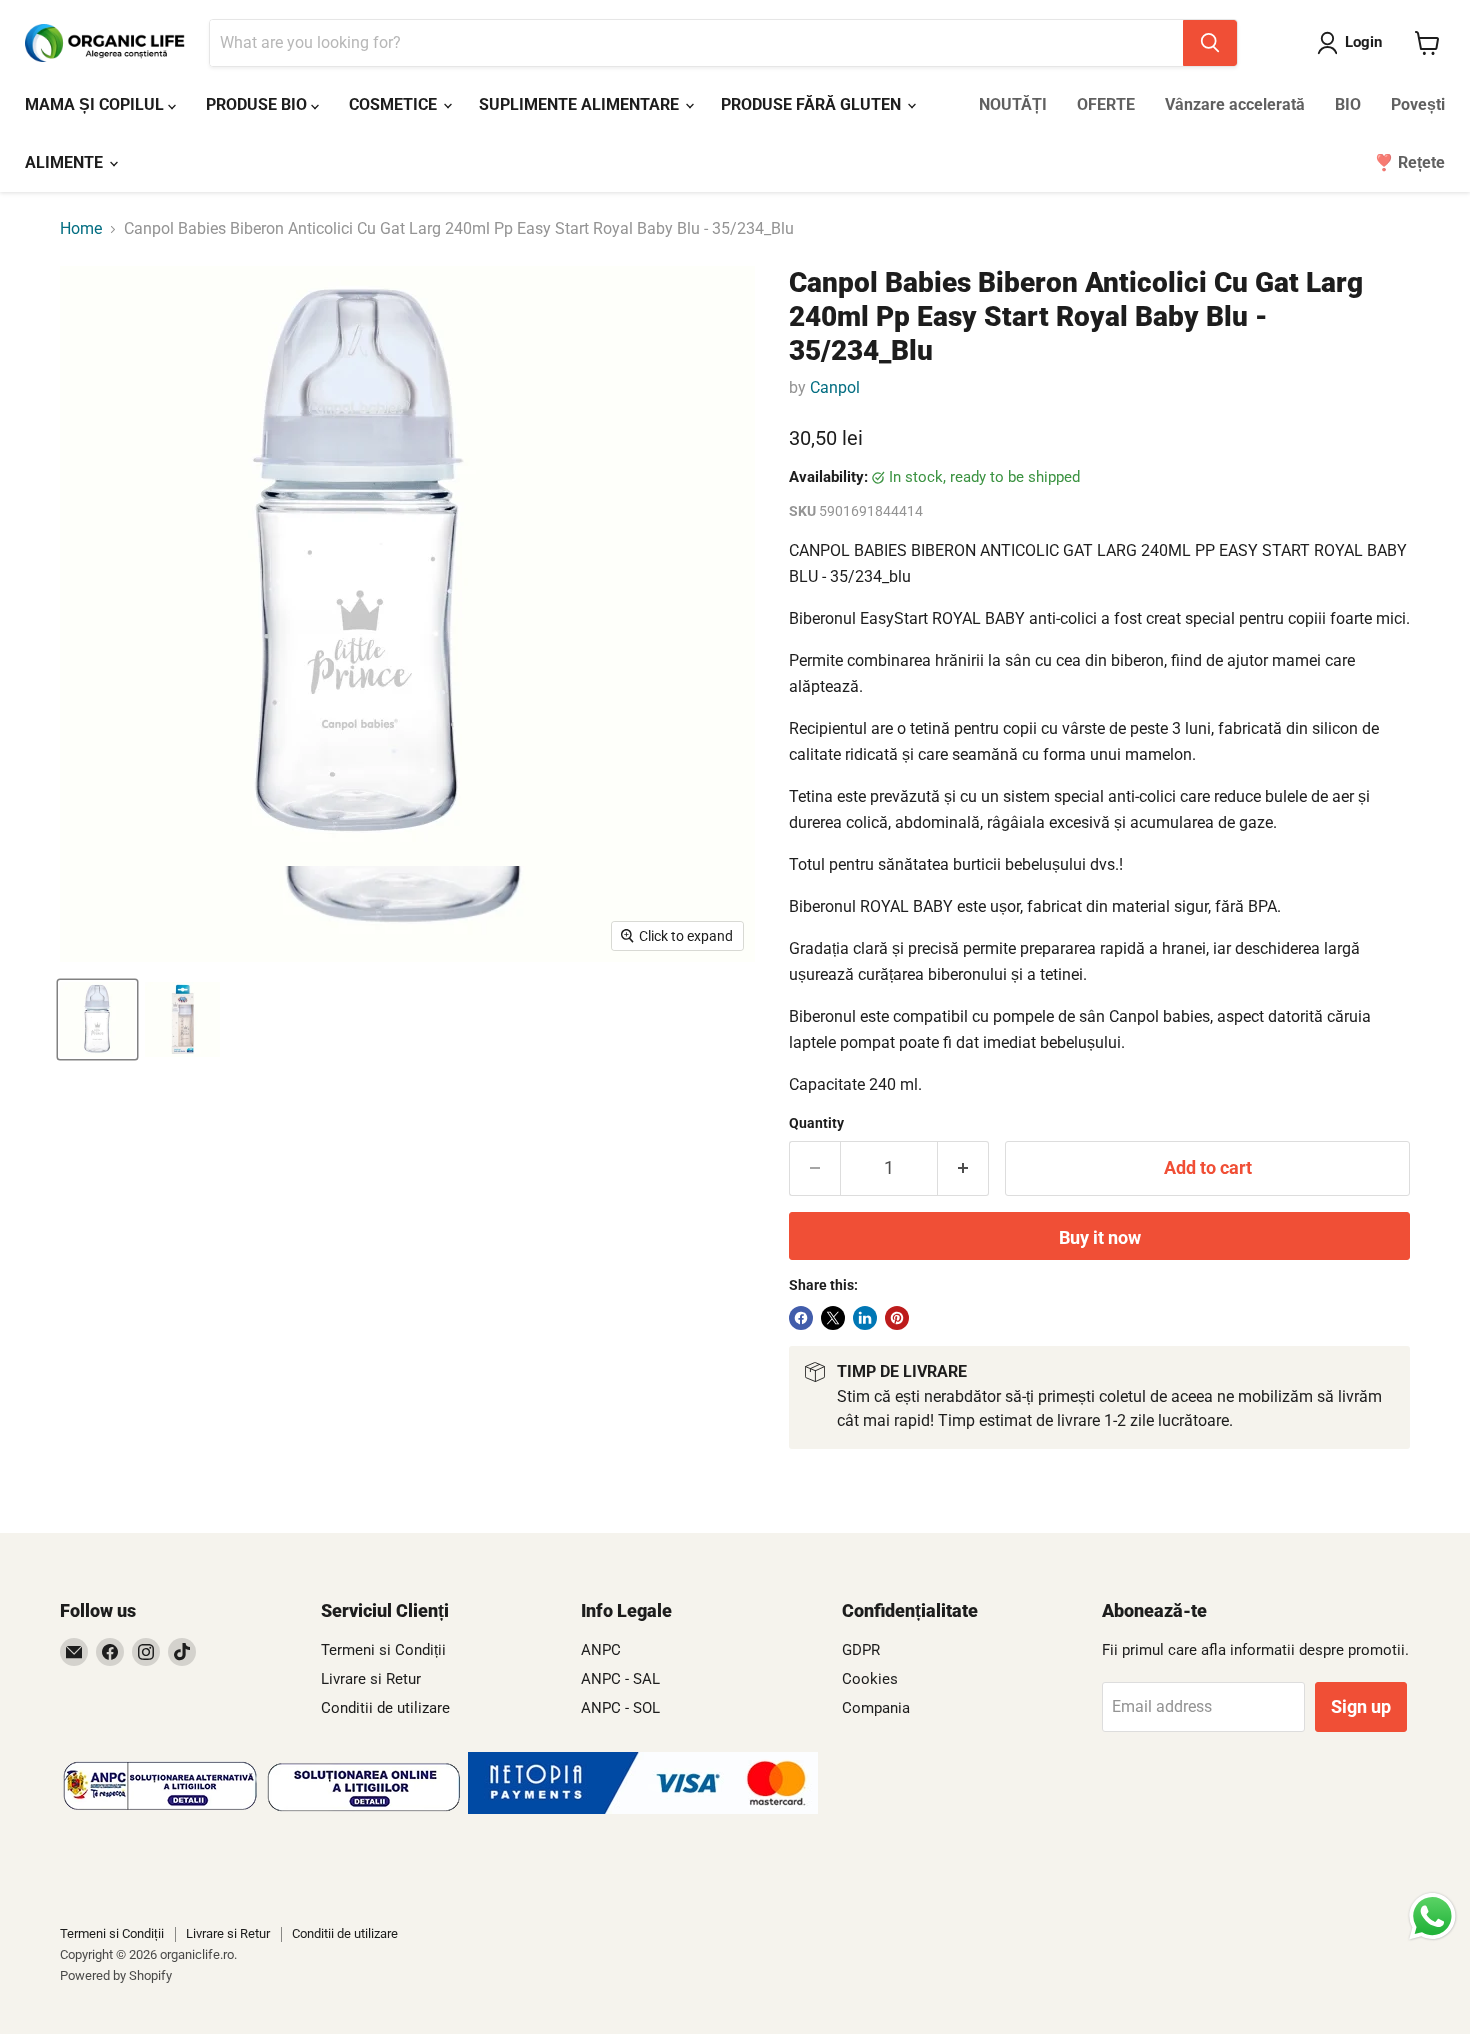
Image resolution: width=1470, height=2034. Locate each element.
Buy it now (1100, 1237)
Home (81, 229)
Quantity (816, 1123)
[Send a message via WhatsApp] (1432, 1916)
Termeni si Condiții (383, 1650)
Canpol (835, 387)
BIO (1348, 104)
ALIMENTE (66, 162)
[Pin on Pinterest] (897, 1318)
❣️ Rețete (1409, 162)
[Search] (1210, 43)
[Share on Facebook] (801, 1318)
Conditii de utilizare (385, 1708)
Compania (876, 1708)
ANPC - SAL (620, 1679)
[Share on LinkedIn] (865, 1318)
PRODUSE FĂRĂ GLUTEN (813, 104)
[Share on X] (833, 1318)
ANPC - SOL (620, 1708)
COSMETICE (395, 104)
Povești (1418, 104)
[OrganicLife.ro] (643, 1808)
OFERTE (1106, 104)
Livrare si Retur (371, 1679)
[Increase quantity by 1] (963, 1168)
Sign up (1361, 1706)
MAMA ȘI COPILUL (96, 104)
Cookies (870, 1679)
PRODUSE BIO (258, 104)
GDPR (861, 1650)
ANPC (601, 1650)
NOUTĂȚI (1013, 104)
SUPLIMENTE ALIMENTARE (581, 104)
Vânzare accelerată (1235, 104)
